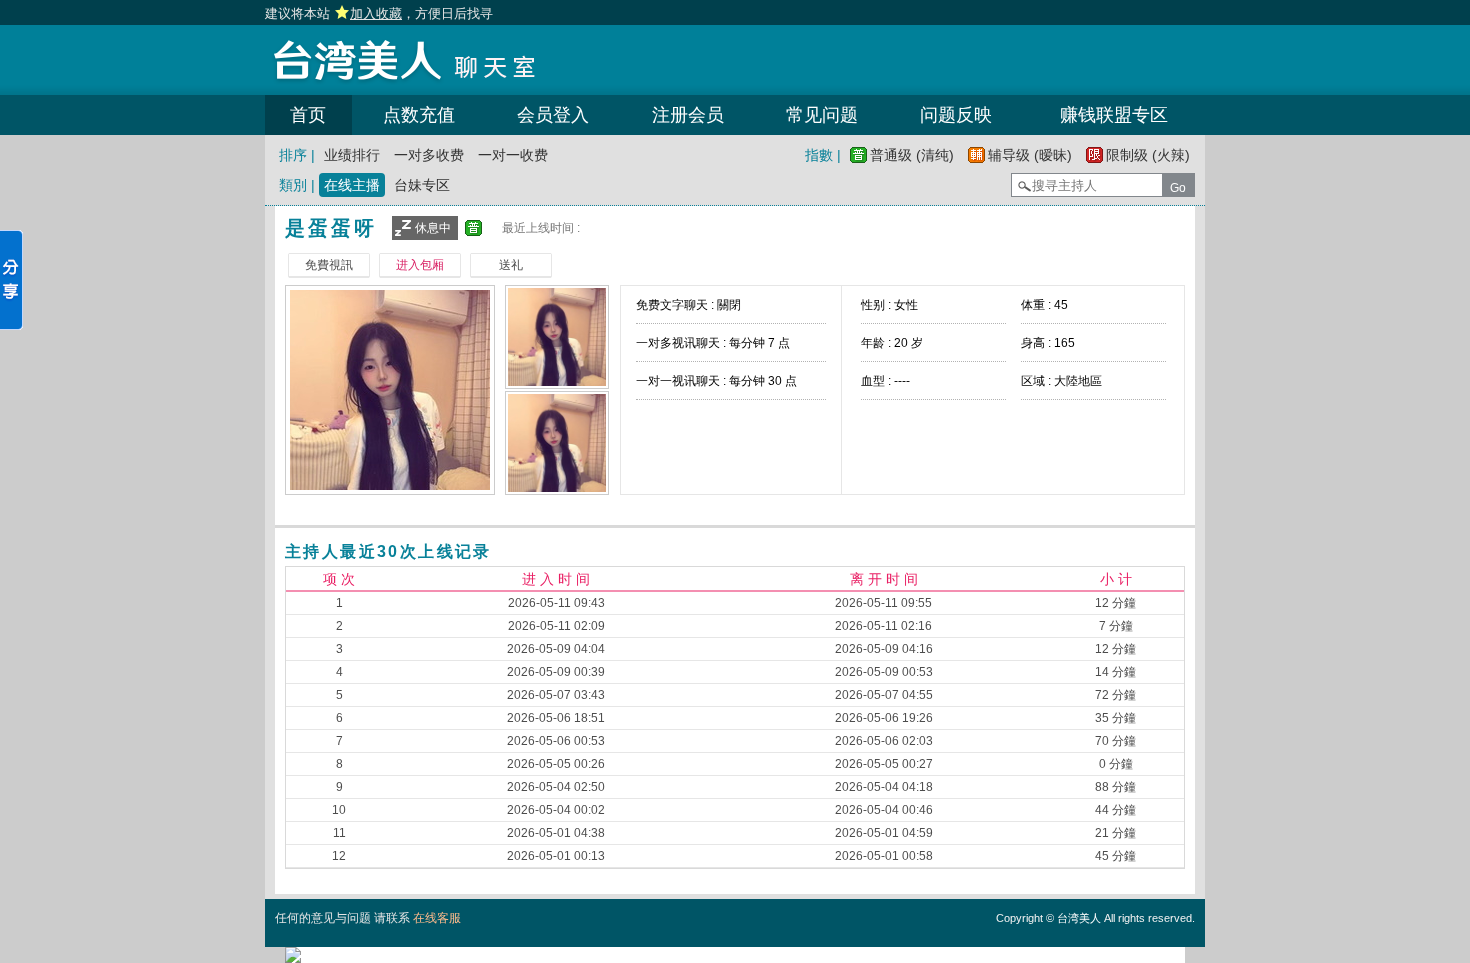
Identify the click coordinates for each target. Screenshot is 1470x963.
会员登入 (553, 115)
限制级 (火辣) (1148, 155)
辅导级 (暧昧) (1030, 155)
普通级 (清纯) (912, 155)
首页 (308, 115)
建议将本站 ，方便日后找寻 (379, 13)
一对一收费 (513, 155)
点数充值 (419, 115)
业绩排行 (352, 155)
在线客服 (437, 918)
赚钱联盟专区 (1114, 115)
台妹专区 (422, 185)
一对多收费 (429, 155)
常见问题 (822, 115)
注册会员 (688, 115)
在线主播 (352, 185)
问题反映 (956, 115)
